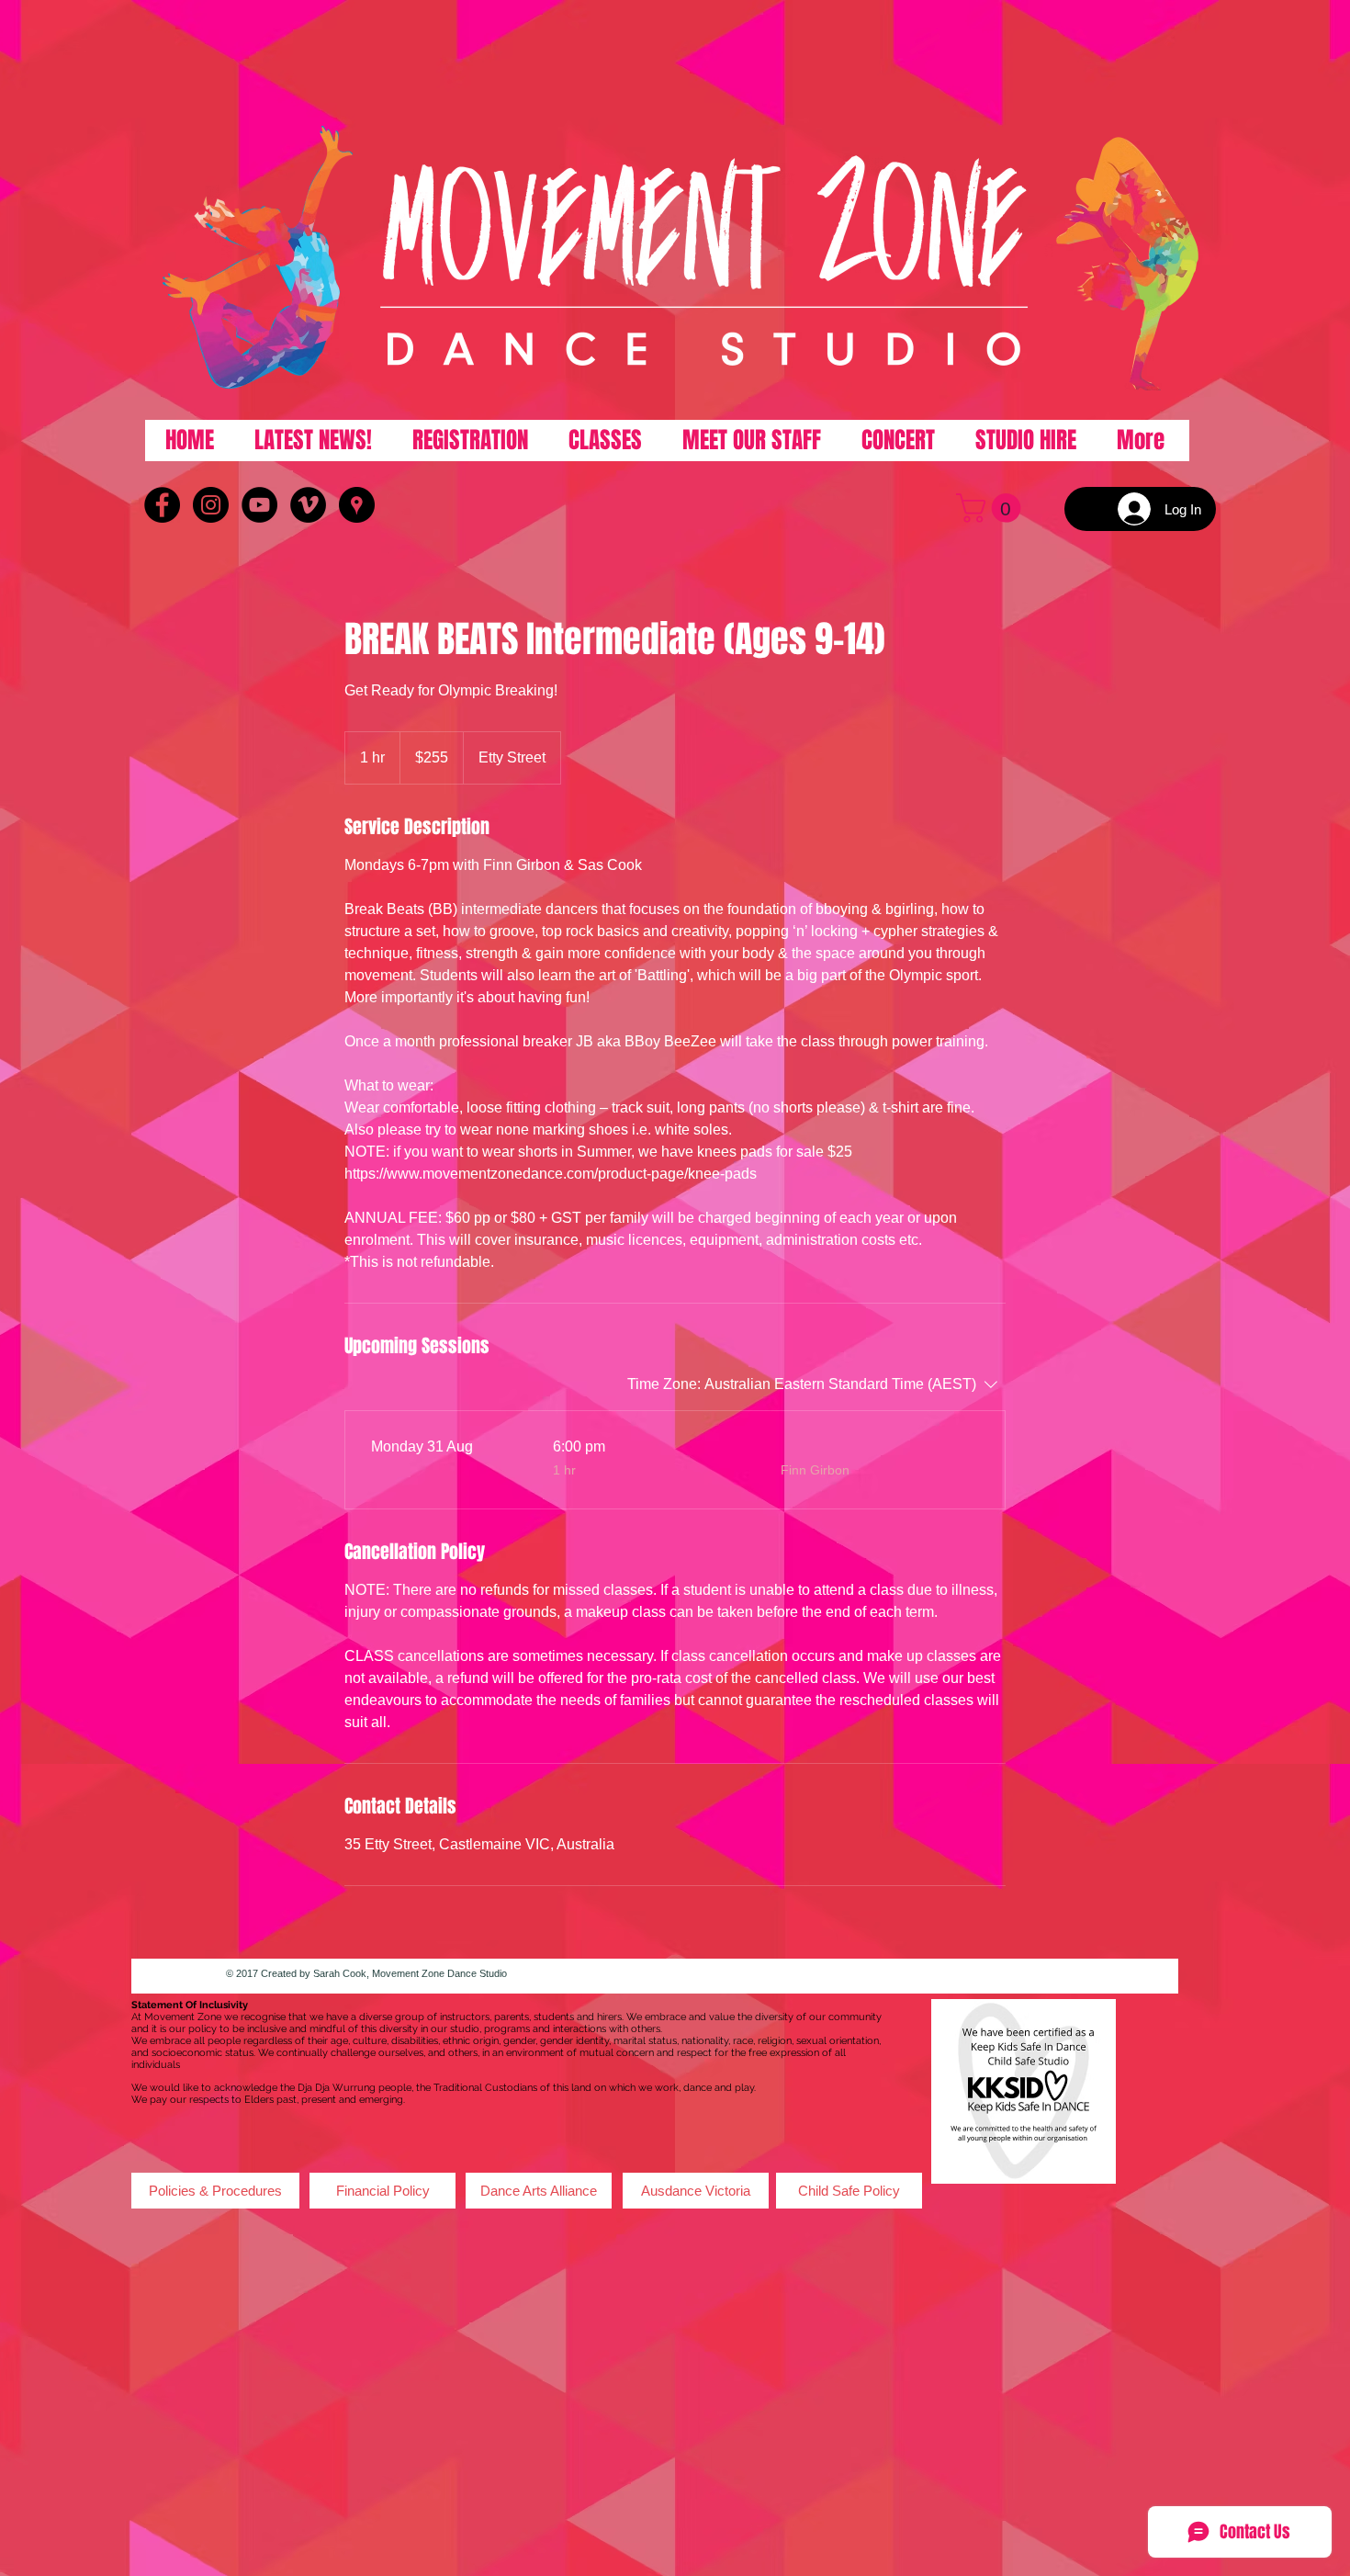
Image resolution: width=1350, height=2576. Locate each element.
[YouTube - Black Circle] (259, 505)
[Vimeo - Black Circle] (308, 505)
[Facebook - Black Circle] (162, 505)
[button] (992, 508)
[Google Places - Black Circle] (357, 505)
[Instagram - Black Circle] (211, 505)
